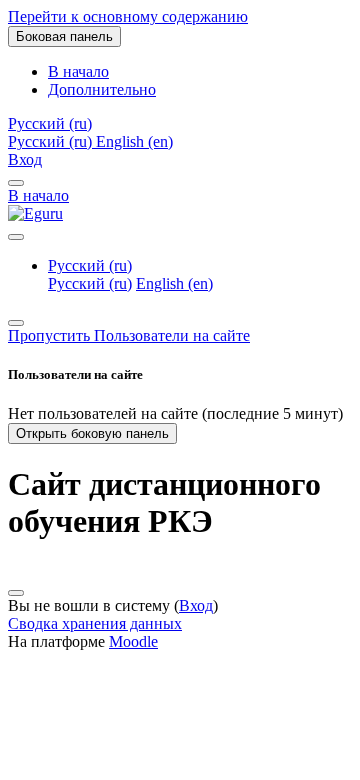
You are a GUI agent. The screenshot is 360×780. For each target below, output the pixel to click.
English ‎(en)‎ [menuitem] (134, 141)
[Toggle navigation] (16, 237)
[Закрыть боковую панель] (16, 323)
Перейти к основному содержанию (128, 16)
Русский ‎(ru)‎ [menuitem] (52, 141)
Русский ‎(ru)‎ (90, 265)
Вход (25, 159)
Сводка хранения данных (95, 623)
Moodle (133, 641)
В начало (38, 195)
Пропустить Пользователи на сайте (129, 335)
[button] (50, 123)
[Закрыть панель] (16, 183)
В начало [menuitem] (78, 71)
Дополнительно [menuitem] (102, 89)
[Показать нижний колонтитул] (16, 593)
